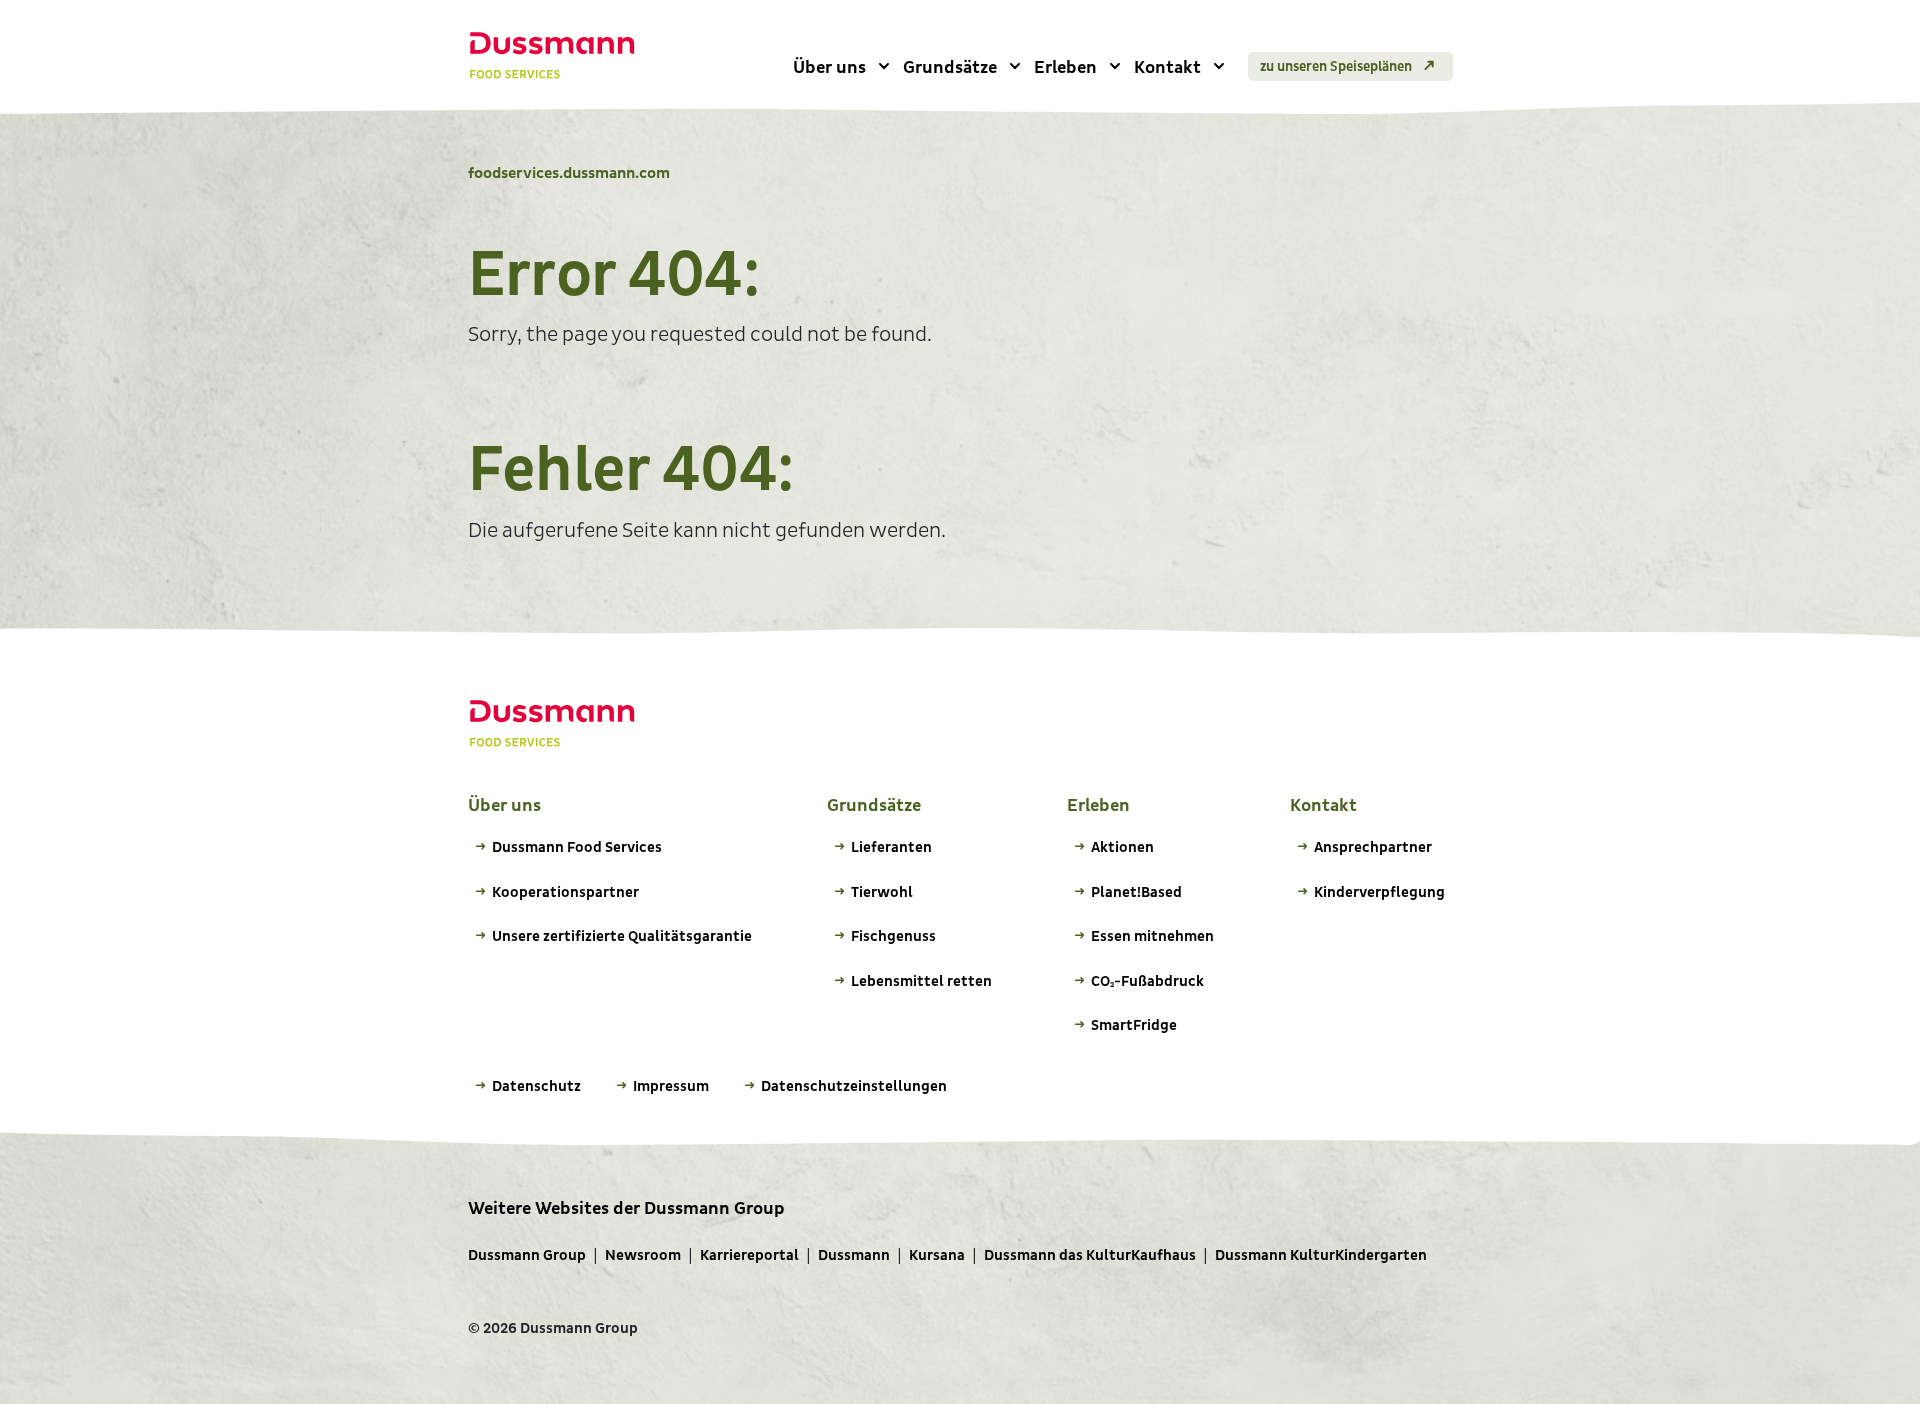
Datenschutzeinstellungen (854, 1086)
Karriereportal (749, 1255)
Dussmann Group (527, 1255)
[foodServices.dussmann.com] (552, 55)
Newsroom (643, 1255)
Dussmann (854, 1255)
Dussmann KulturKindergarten (1321, 1255)
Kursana (937, 1255)
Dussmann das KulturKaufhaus (1090, 1255)
